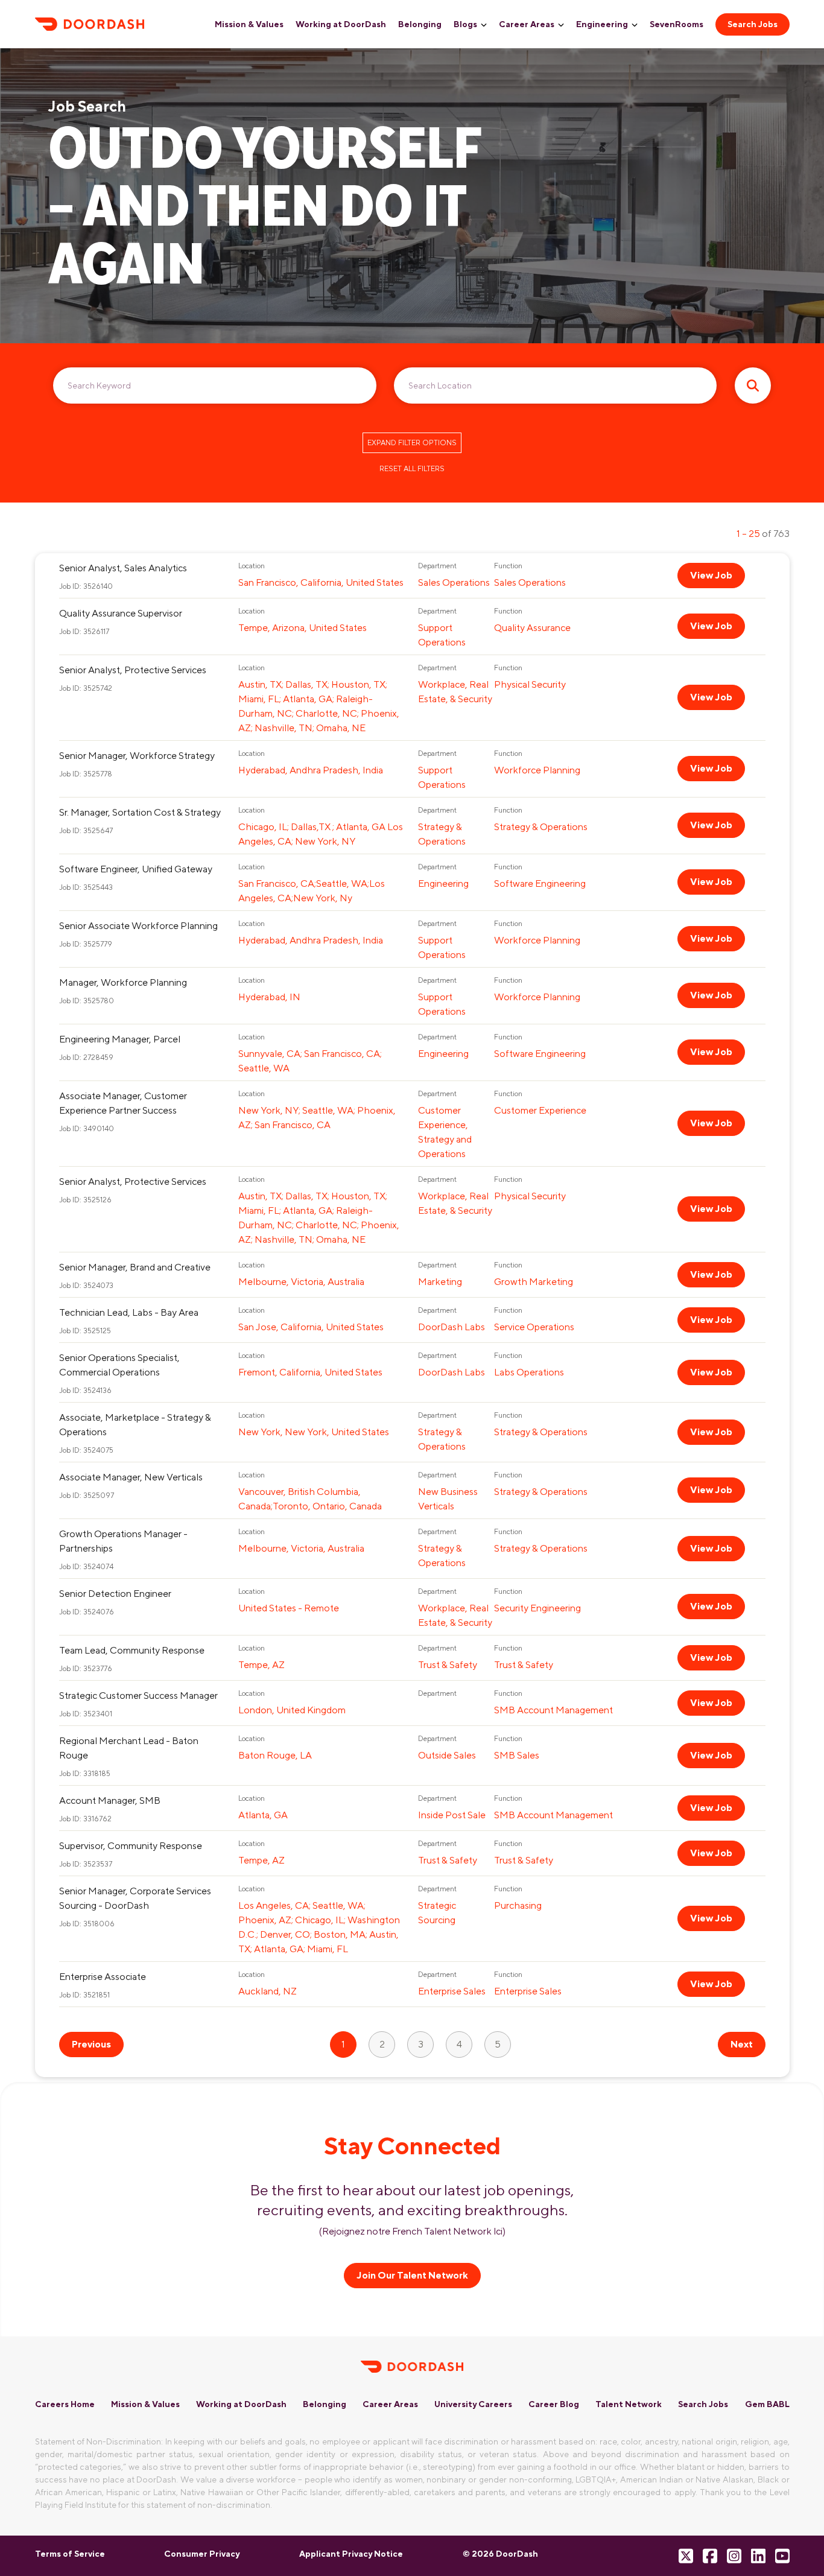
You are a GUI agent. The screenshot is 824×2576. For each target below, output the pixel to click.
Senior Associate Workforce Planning (138, 926)
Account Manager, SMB (110, 1800)
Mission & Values (249, 24)
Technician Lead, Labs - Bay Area (129, 1312)
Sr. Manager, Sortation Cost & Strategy (140, 812)
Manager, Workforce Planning (123, 982)
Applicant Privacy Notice (351, 2554)
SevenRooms (677, 24)
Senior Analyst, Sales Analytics (123, 568)
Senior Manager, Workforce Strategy (137, 756)
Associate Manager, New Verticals (131, 1477)
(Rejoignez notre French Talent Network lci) (412, 2231)
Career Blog (554, 2404)
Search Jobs (753, 24)
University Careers (473, 2404)
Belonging (420, 24)
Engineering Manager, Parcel (120, 1039)
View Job (711, 575)
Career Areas (527, 24)
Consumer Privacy (202, 2554)
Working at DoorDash (341, 24)
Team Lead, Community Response (132, 1650)
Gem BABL (767, 2404)
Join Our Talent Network (412, 2275)
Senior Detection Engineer (115, 1594)
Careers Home (65, 2404)
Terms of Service (70, 2554)
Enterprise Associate (103, 1977)
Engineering (602, 24)
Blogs (465, 24)
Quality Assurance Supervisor (121, 613)
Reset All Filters (412, 469)
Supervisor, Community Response (131, 1846)
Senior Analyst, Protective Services (133, 670)
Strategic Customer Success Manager (138, 1696)
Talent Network (629, 2404)
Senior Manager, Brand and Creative (135, 1267)
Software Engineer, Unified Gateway (136, 869)
